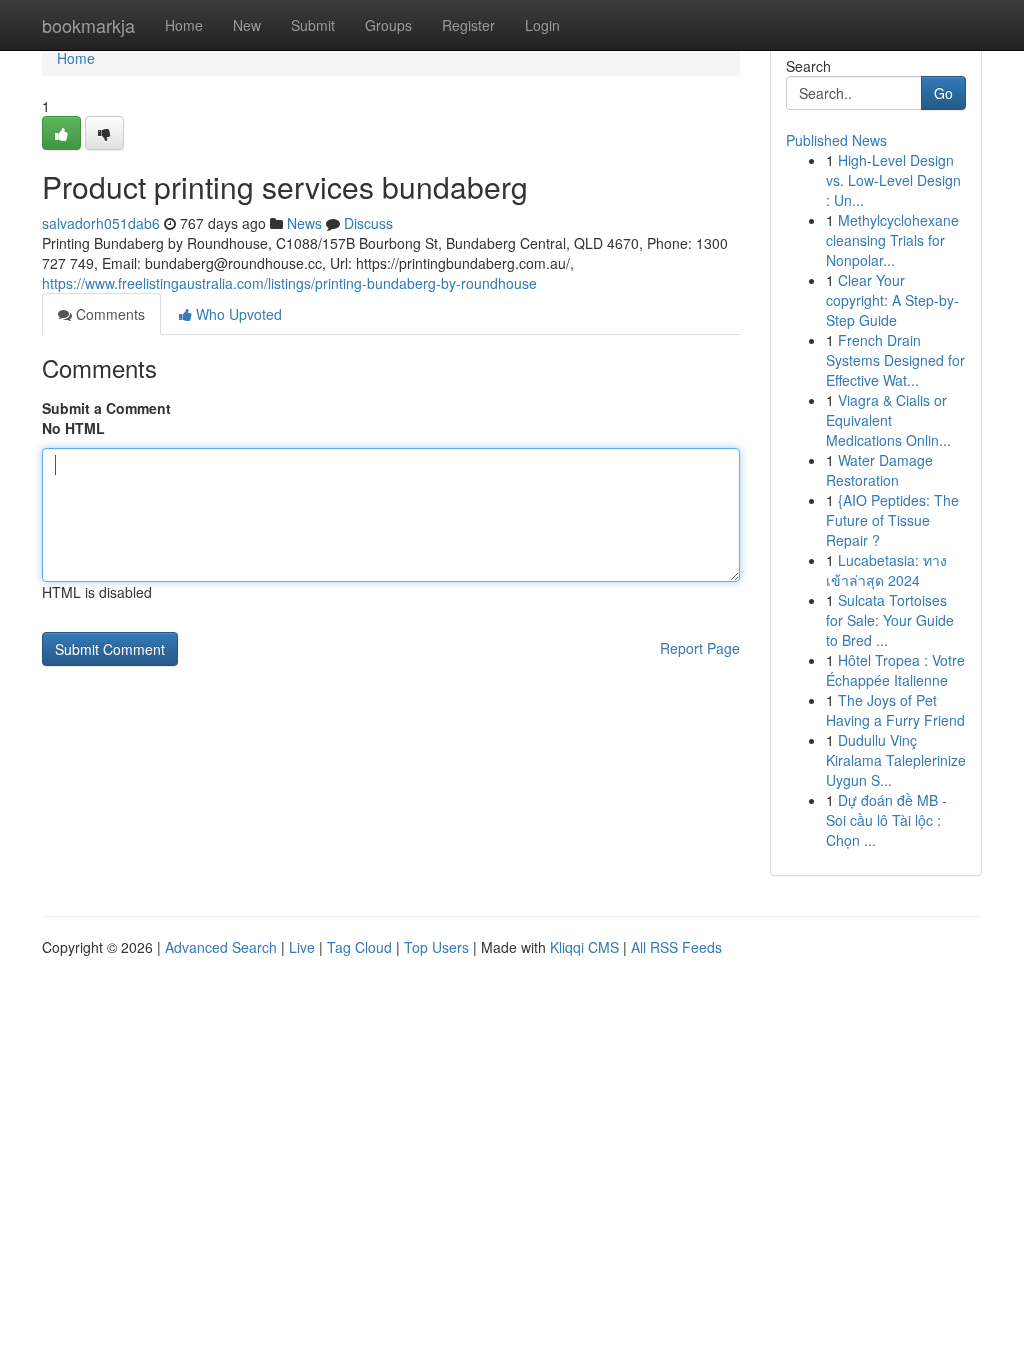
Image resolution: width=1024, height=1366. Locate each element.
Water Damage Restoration (879, 470)
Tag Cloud (359, 947)
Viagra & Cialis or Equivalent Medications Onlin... (888, 420)
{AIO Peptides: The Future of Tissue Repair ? (892, 520)
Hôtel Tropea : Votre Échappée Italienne (895, 670)
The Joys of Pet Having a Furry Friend (895, 710)
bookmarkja (88, 25)
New (247, 25)
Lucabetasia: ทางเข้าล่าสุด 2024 (886, 570)
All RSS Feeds (676, 947)
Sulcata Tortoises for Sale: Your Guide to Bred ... (890, 620)
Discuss (368, 223)
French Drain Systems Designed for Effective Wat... (895, 360)
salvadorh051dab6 (101, 223)
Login (542, 25)
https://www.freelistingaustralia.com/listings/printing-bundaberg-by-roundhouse (289, 283)
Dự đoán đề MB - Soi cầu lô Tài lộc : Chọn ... (886, 820)
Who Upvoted (237, 314)
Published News (836, 140)
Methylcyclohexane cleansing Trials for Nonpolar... (892, 240)
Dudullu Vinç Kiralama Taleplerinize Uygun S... (896, 760)
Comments (108, 314)
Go (943, 93)
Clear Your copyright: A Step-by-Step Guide (892, 300)
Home (184, 25)
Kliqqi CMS (584, 947)
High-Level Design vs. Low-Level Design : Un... (893, 180)
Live (302, 947)
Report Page (700, 648)
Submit (313, 25)
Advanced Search (221, 947)
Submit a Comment (106, 408)
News (304, 223)
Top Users (436, 947)
